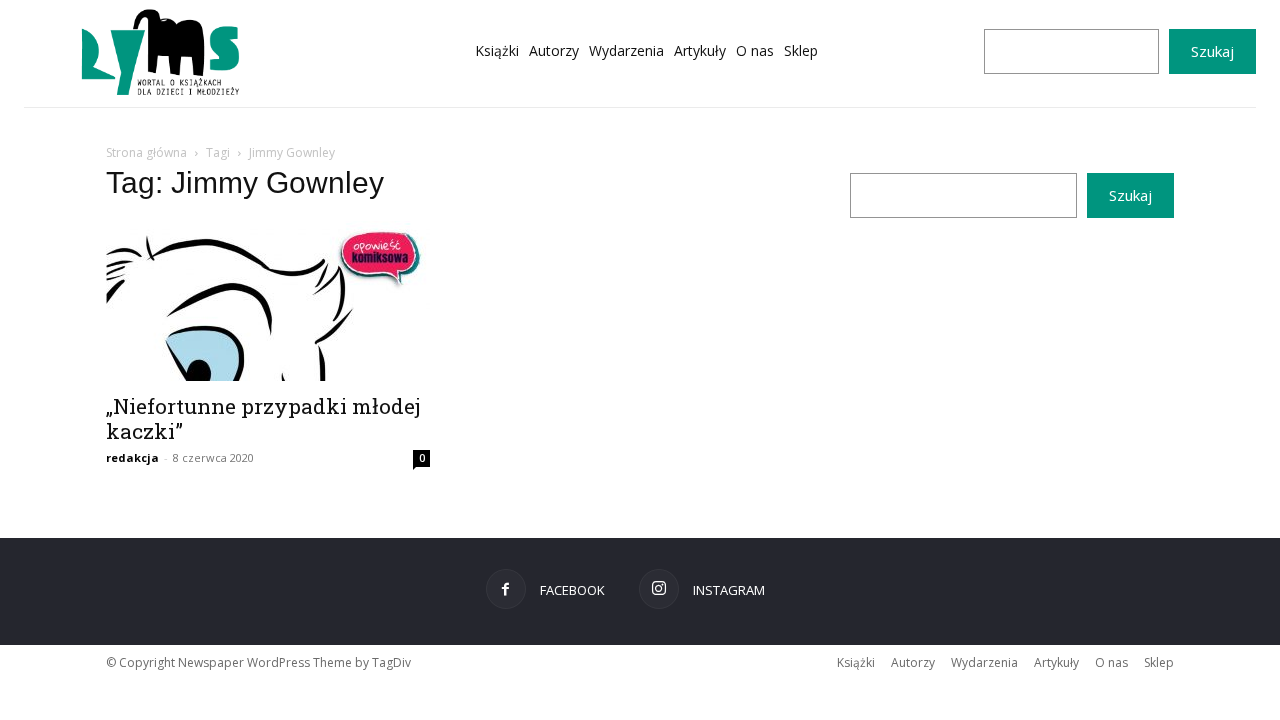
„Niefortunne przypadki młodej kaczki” (263, 418)
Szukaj (1212, 51)
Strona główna (146, 152)
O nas (1111, 662)
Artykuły (1056, 662)
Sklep (1159, 662)
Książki (856, 662)
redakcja (132, 457)
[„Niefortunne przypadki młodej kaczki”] (268, 301)
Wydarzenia (984, 662)
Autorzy (913, 662)
